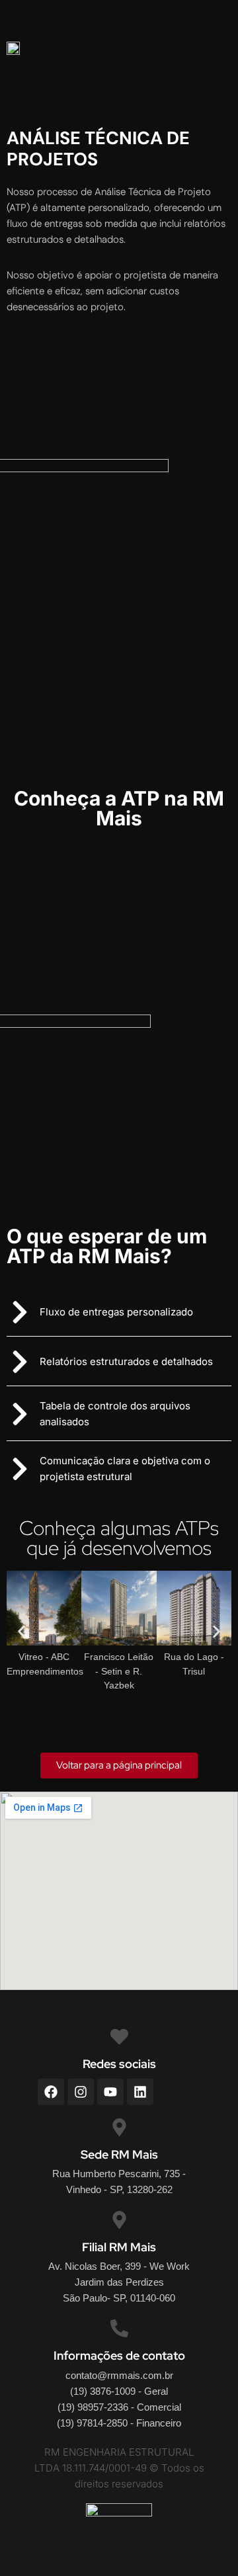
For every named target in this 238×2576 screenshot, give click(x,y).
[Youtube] (110, 2092)
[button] (119, 1766)
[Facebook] (51, 2092)
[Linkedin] (140, 2092)
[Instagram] (81, 2092)
